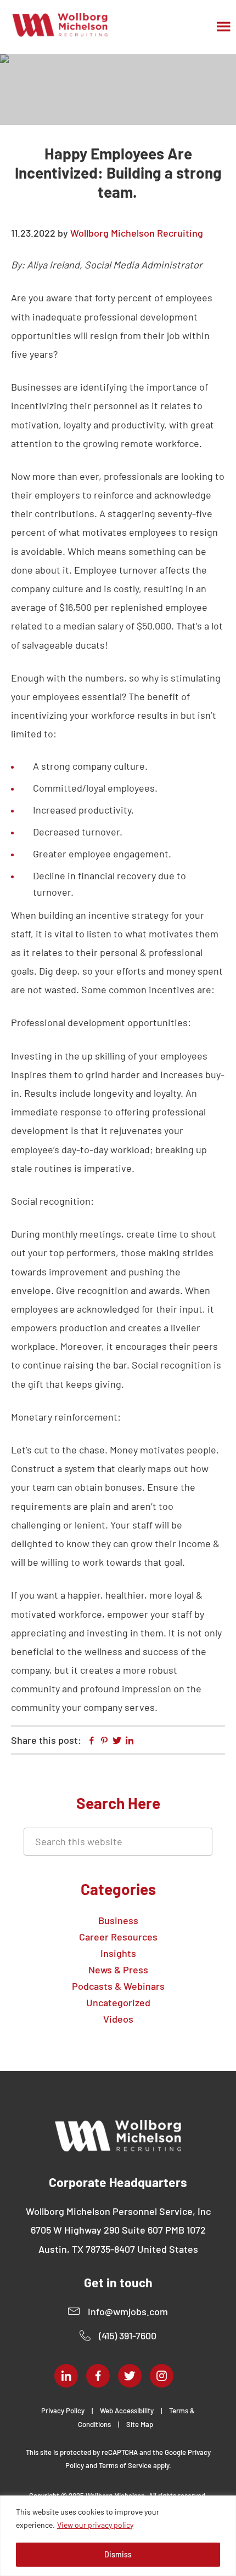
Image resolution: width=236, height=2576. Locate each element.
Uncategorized (118, 2002)
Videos (118, 2019)
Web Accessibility (127, 2411)
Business (118, 1920)
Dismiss (118, 2554)
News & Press (118, 1970)
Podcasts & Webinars (118, 1986)
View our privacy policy (95, 2525)
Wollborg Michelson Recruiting (60, 25)
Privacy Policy (63, 2411)
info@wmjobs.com (128, 2311)
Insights (118, 1953)
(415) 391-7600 (128, 2335)
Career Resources (118, 1937)
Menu (225, 26)
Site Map (140, 2424)
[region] (118, 2536)
